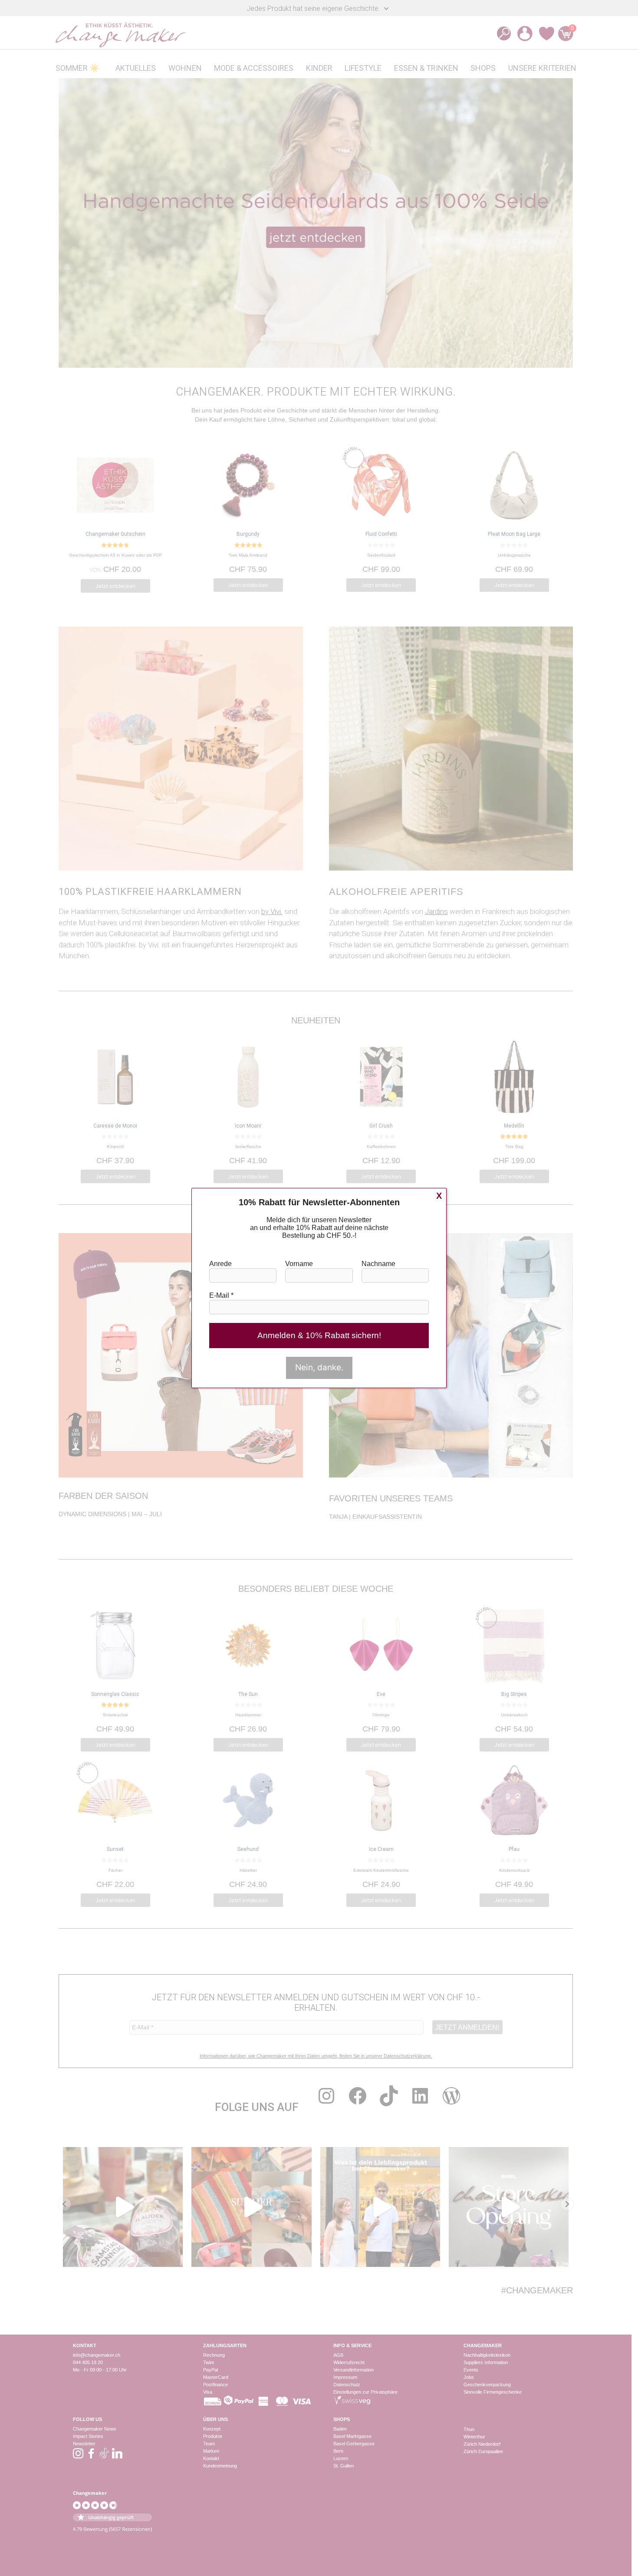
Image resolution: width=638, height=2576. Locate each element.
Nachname (378, 1264)
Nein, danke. (319, 1367)
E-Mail (221, 1295)
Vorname (299, 1264)
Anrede (220, 1264)
